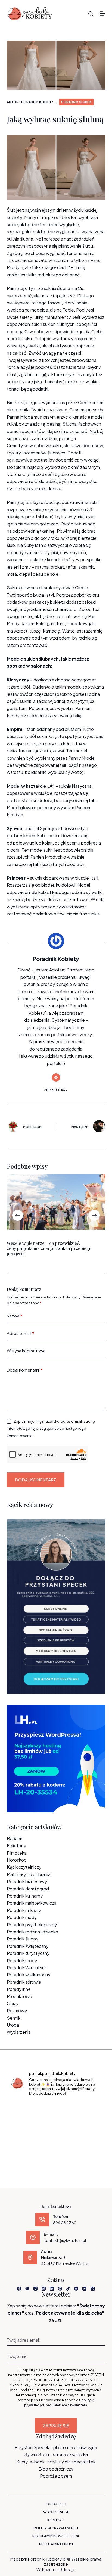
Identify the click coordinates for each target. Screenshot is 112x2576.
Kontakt (56, 2520)
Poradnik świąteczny (28, 1946)
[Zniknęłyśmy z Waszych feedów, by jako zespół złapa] (24, 2148)
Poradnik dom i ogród (28, 1889)
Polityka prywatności (56, 2528)
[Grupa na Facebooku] (27, 2289)
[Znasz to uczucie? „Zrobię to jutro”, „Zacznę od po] (56, 2110)
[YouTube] (84, 2289)
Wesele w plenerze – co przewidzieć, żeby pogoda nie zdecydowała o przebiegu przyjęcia (49, 1248)
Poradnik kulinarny (25, 1896)
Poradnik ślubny (76, 102)
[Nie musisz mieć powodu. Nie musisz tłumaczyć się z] (56, 2129)
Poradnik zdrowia (24, 1982)
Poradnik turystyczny (28, 1953)
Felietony (16, 1845)
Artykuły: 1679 (56, 1090)
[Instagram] (35, 2289)
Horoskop (17, 1860)
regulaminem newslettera (66, 2405)
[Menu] (102, 14)
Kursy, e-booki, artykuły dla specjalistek (56, 2462)
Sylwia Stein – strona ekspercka (56, 2454)
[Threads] (44, 2289)
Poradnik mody (22, 1917)
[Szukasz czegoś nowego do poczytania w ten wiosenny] (56, 2148)
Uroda (13, 2025)
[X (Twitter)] (93, 2289)
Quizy (13, 2003)
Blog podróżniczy (56, 2469)
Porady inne (19, 1989)
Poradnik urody (22, 1960)
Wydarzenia (19, 2032)
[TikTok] (68, 2289)
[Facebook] (19, 2289)
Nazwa (15, 1316)
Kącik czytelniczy (24, 1867)
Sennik (14, 2018)
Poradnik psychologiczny (32, 1925)
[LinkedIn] (52, 2289)
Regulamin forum (56, 2544)
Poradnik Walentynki (27, 1968)
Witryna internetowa (26, 1351)
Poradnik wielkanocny (29, 1975)
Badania (15, 1838)
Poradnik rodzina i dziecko (32, 1932)
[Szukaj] (91, 14)
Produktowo (19, 1996)
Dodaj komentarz (25, 1370)
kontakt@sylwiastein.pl (65, 2240)
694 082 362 (65, 2223)
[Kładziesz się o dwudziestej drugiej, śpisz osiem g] (24, 2110)
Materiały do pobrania (29, 1874)
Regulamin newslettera (56, 2536)
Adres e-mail (21, 1333)
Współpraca (56, 2512)
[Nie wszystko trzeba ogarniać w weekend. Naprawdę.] (24, 2129)
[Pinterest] (60, 2289)
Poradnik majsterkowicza (32, 1903)
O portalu (56, 2504)
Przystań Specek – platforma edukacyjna (56, 2447)
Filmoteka (17, 1853)
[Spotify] (76, 2289)
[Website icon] (56, 1077)
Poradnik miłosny (24, 1910)
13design (67, 2569)
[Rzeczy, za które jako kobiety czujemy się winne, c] (88, 2110)
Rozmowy (17, 2010)
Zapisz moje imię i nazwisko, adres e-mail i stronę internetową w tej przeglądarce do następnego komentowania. (51, 1429)
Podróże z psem (56, 2476)
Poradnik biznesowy (27, 1881)
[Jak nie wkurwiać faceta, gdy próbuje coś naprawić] (88, 2129)
